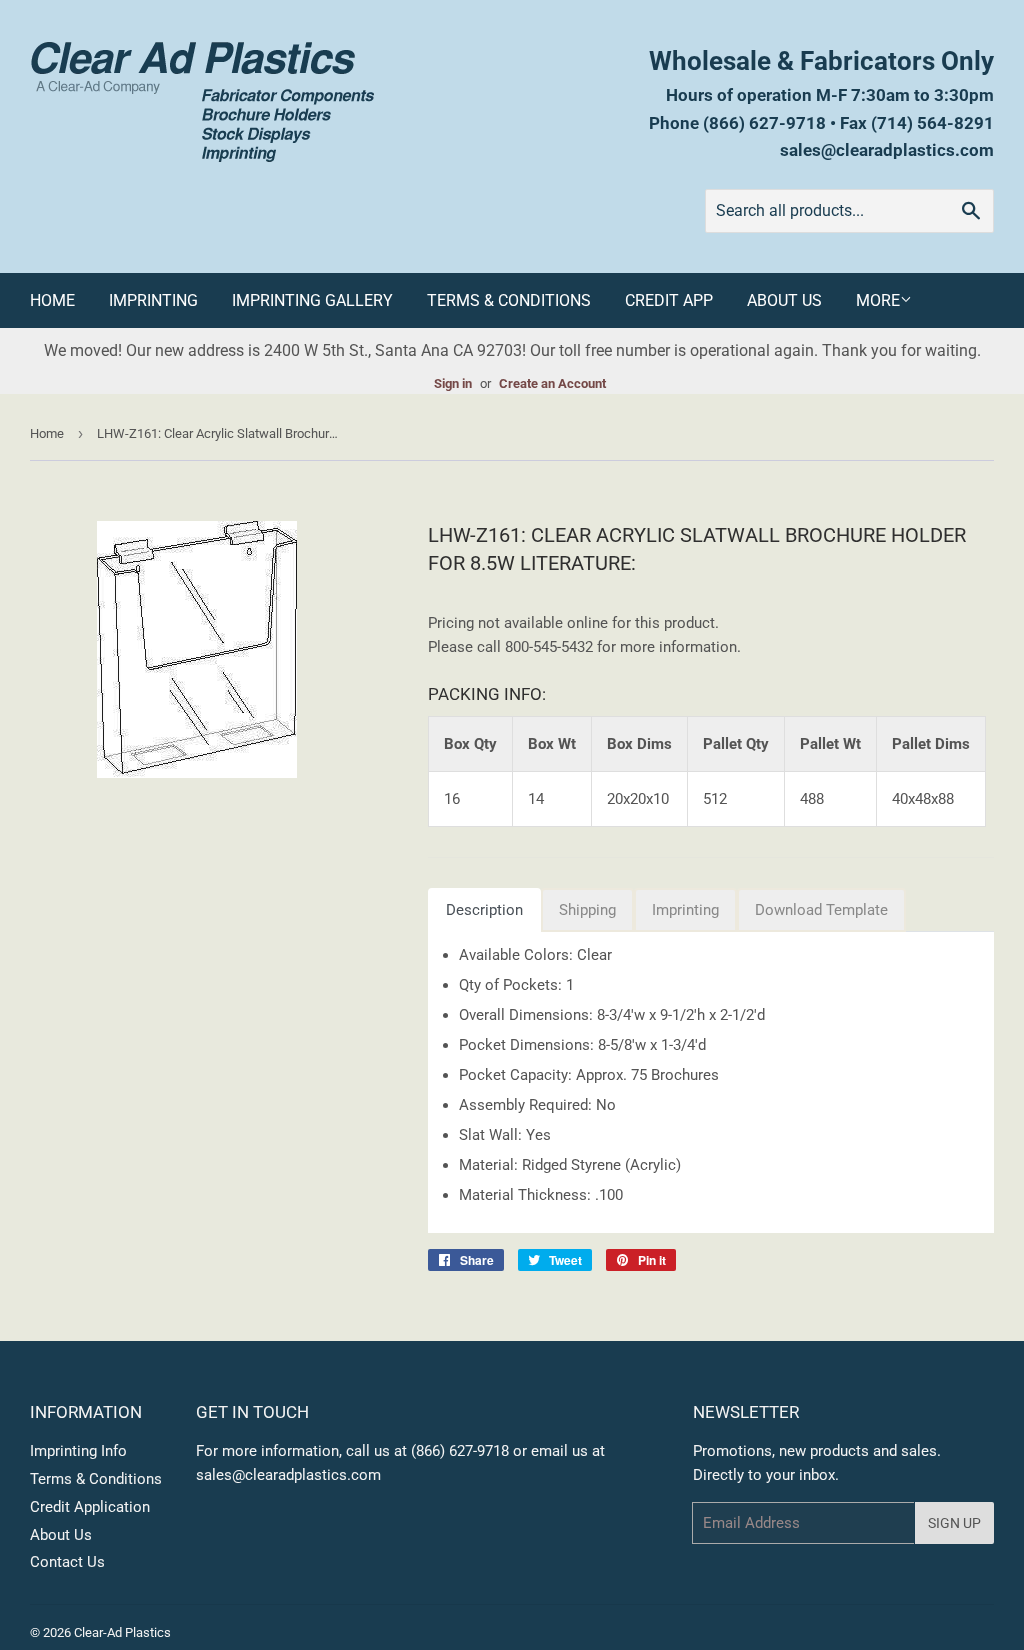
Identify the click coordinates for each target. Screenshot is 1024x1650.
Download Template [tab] (821, 910)
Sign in (453, 383)
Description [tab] (484, 910)
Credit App (669, 300)
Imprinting (153, 300)
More (878, 300)
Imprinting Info (78, 1451)
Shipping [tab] (587, 910)
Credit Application (90, 1507)
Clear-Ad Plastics (122, 1632)
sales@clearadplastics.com (887, 150)
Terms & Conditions (509, 300)
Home (52, 300)
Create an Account (552, 383)
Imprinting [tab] (685, 910)
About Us (784, 300)
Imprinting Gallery (312, 300)
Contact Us (67, 1562)
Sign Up (954, 1523)
